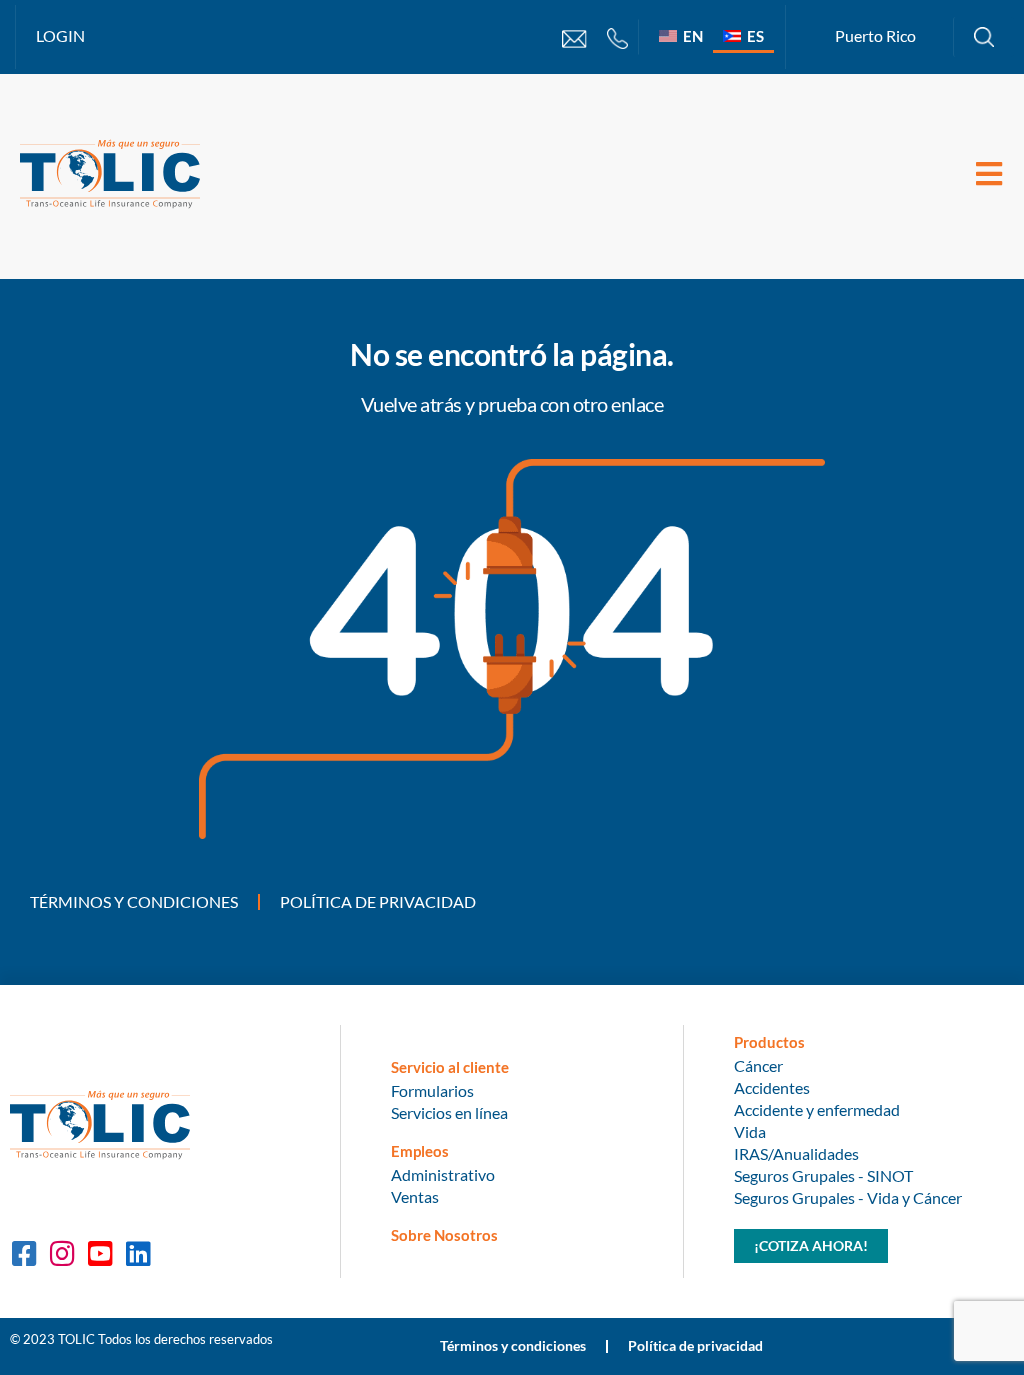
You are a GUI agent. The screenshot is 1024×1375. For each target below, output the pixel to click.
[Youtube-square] (100, 1254)
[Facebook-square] (24, 1254)
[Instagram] (62, 1254)
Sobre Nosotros (444, 1235)
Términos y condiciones (134, 901)
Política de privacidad (378, 901)
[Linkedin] (138, 1254)
